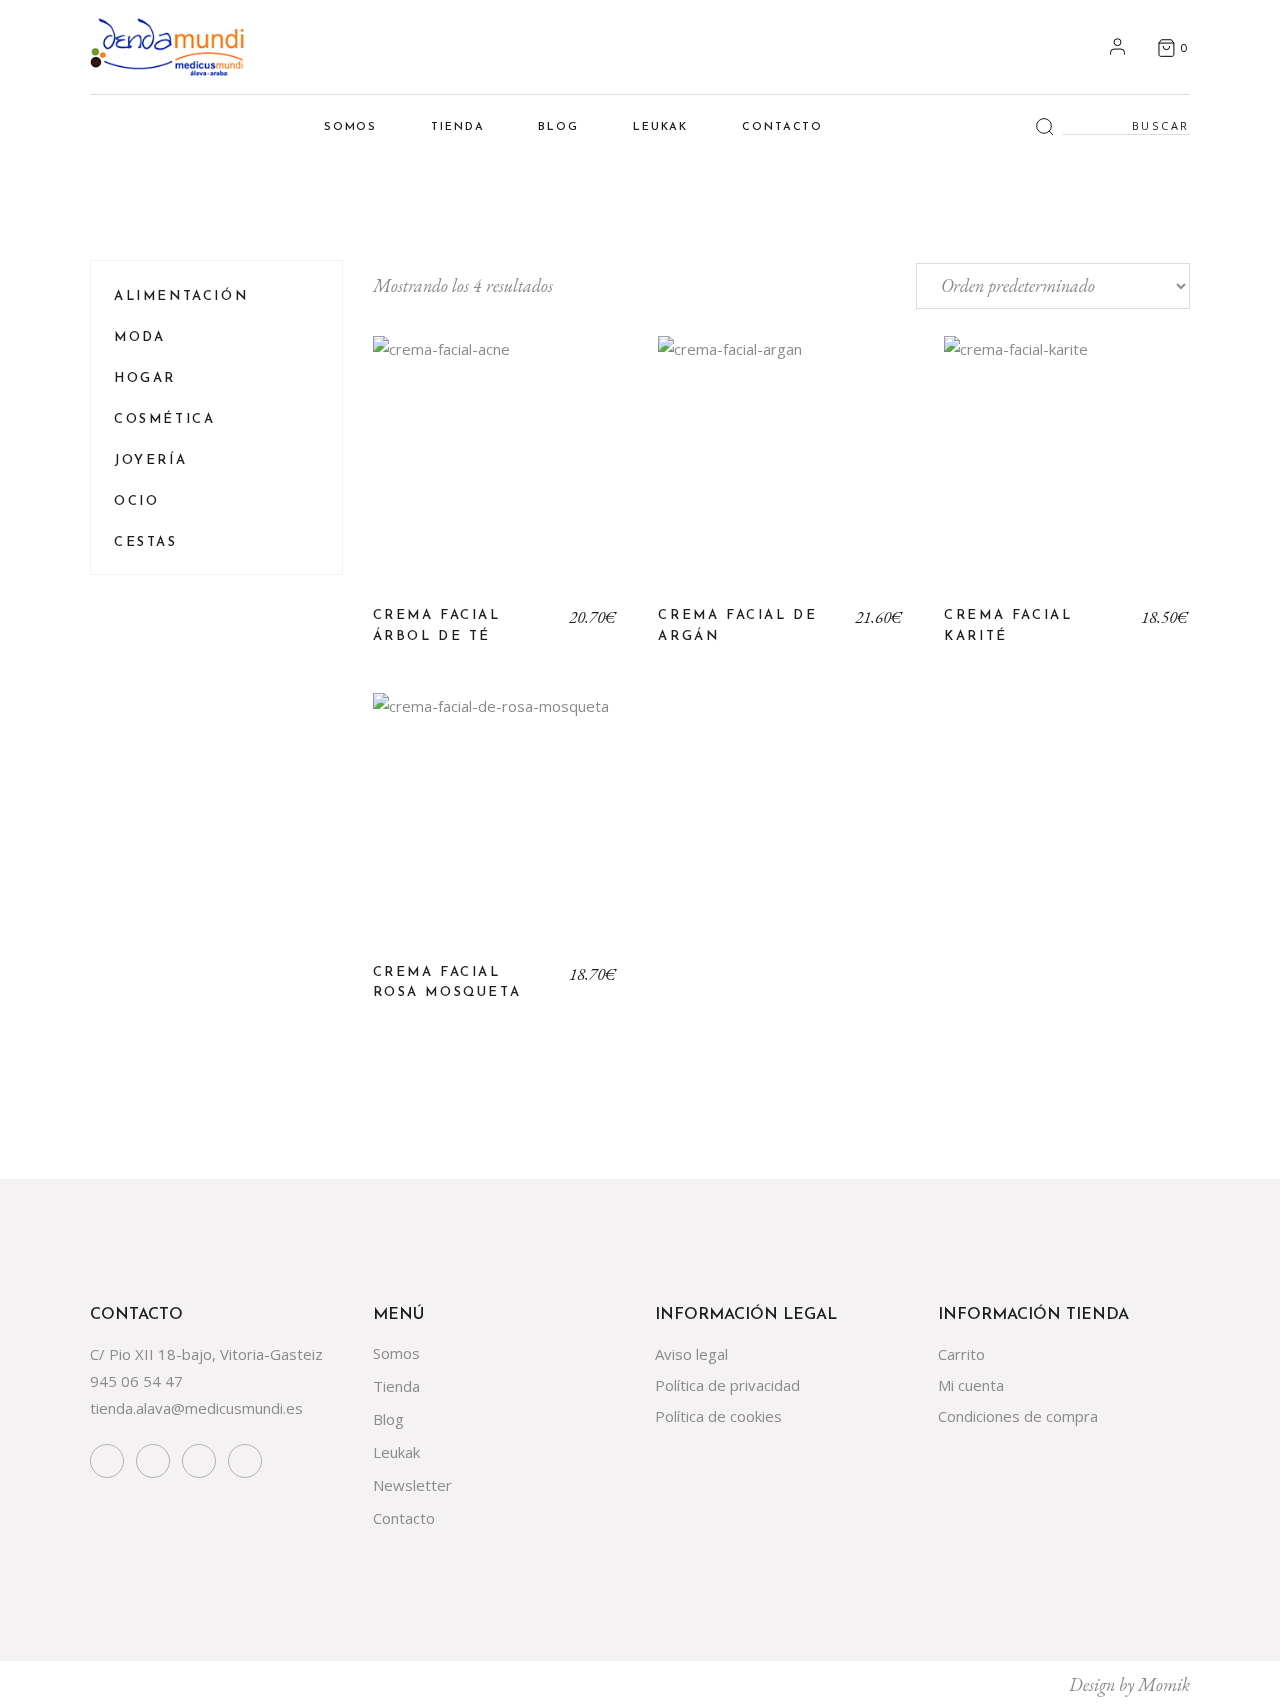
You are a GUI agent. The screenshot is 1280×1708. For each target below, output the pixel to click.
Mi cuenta (971, 1385)
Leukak (396, 1452)
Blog (388, 1419)
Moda (139, 337)
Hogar (145, 378)
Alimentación (181, 296)
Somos (396, 1353)
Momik (1164, 1684)
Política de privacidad (727, 1385)
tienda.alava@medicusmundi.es (196, 1408)
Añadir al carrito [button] (495, 474)
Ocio (136, 501)
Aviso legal (691, 1354)
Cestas (146, 542)
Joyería (150, 460)
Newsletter (412, 1485)
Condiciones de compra (1018, 1416)
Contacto (404, 1518)
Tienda (396, 1386)
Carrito (961, 1354)
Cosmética (164, 419)
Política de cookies (718, 1416)
